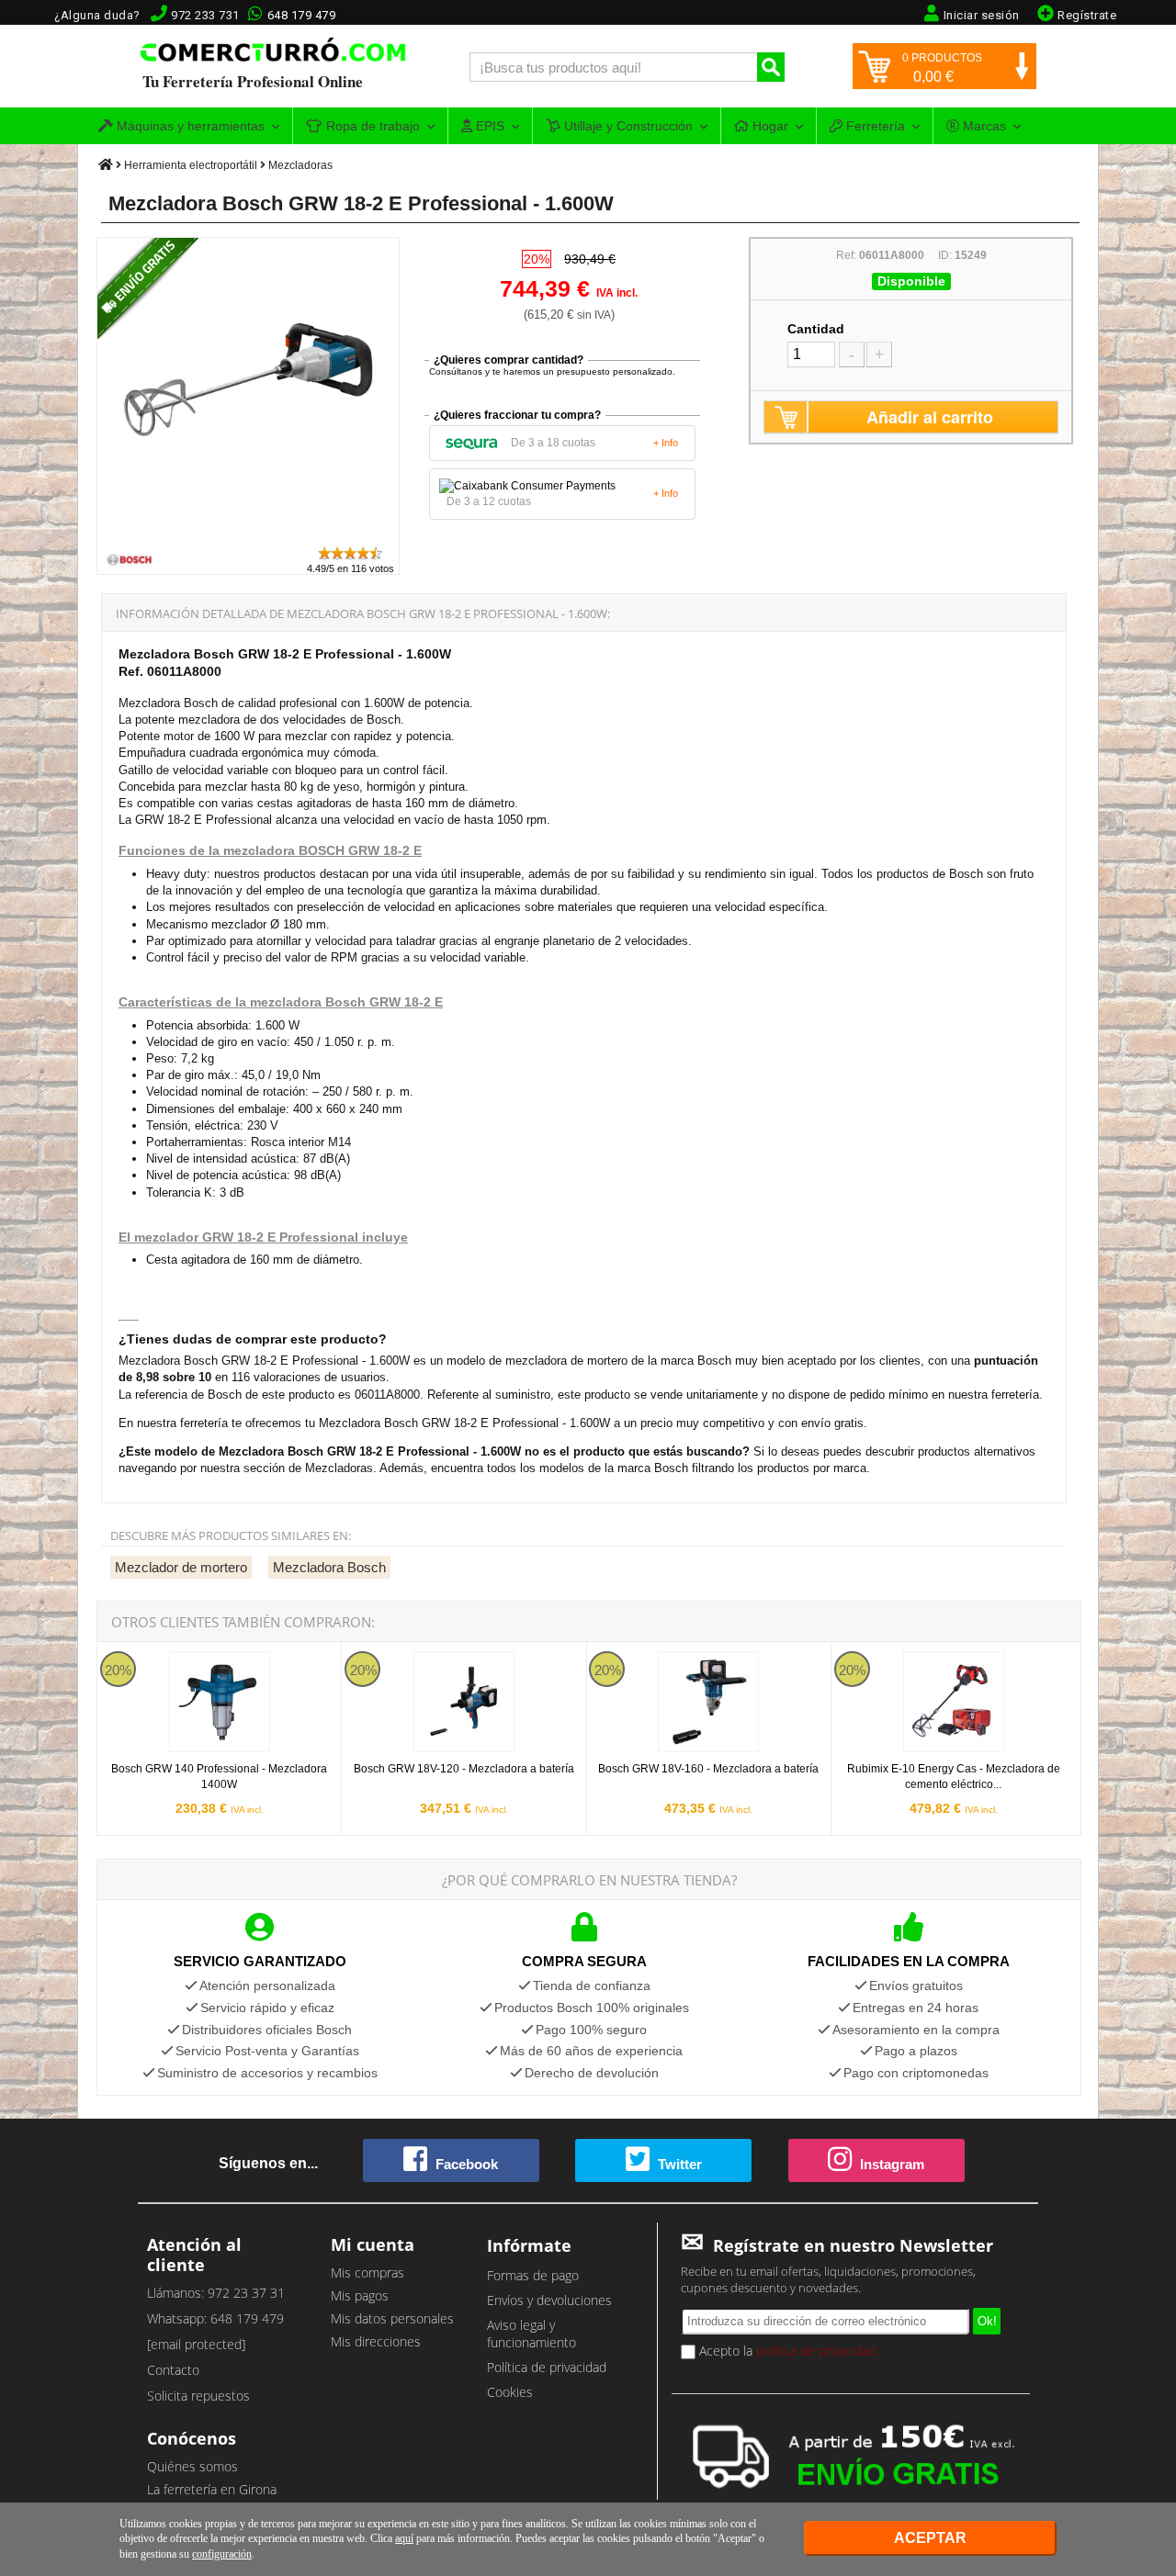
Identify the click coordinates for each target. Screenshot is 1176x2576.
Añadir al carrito (930, 417)
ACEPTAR (930, 2538)
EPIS (488, 126)
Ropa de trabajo (371, 126)
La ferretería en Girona (212, 2489)
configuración (222, 2554)
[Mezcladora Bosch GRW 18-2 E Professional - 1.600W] (249, 536)
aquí (404, 2538)
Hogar (769, 126)
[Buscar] (771, 67)
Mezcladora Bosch (329, 1567)
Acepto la (786, 2351)
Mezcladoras (300, 165)
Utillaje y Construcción (627, 126)
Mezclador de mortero (181, 1567)
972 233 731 (205, 15)
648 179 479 (302, 15)
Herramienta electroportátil (191, 165)
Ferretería (874, 126)
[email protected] (196, 2344)
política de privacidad (816, 2351)
